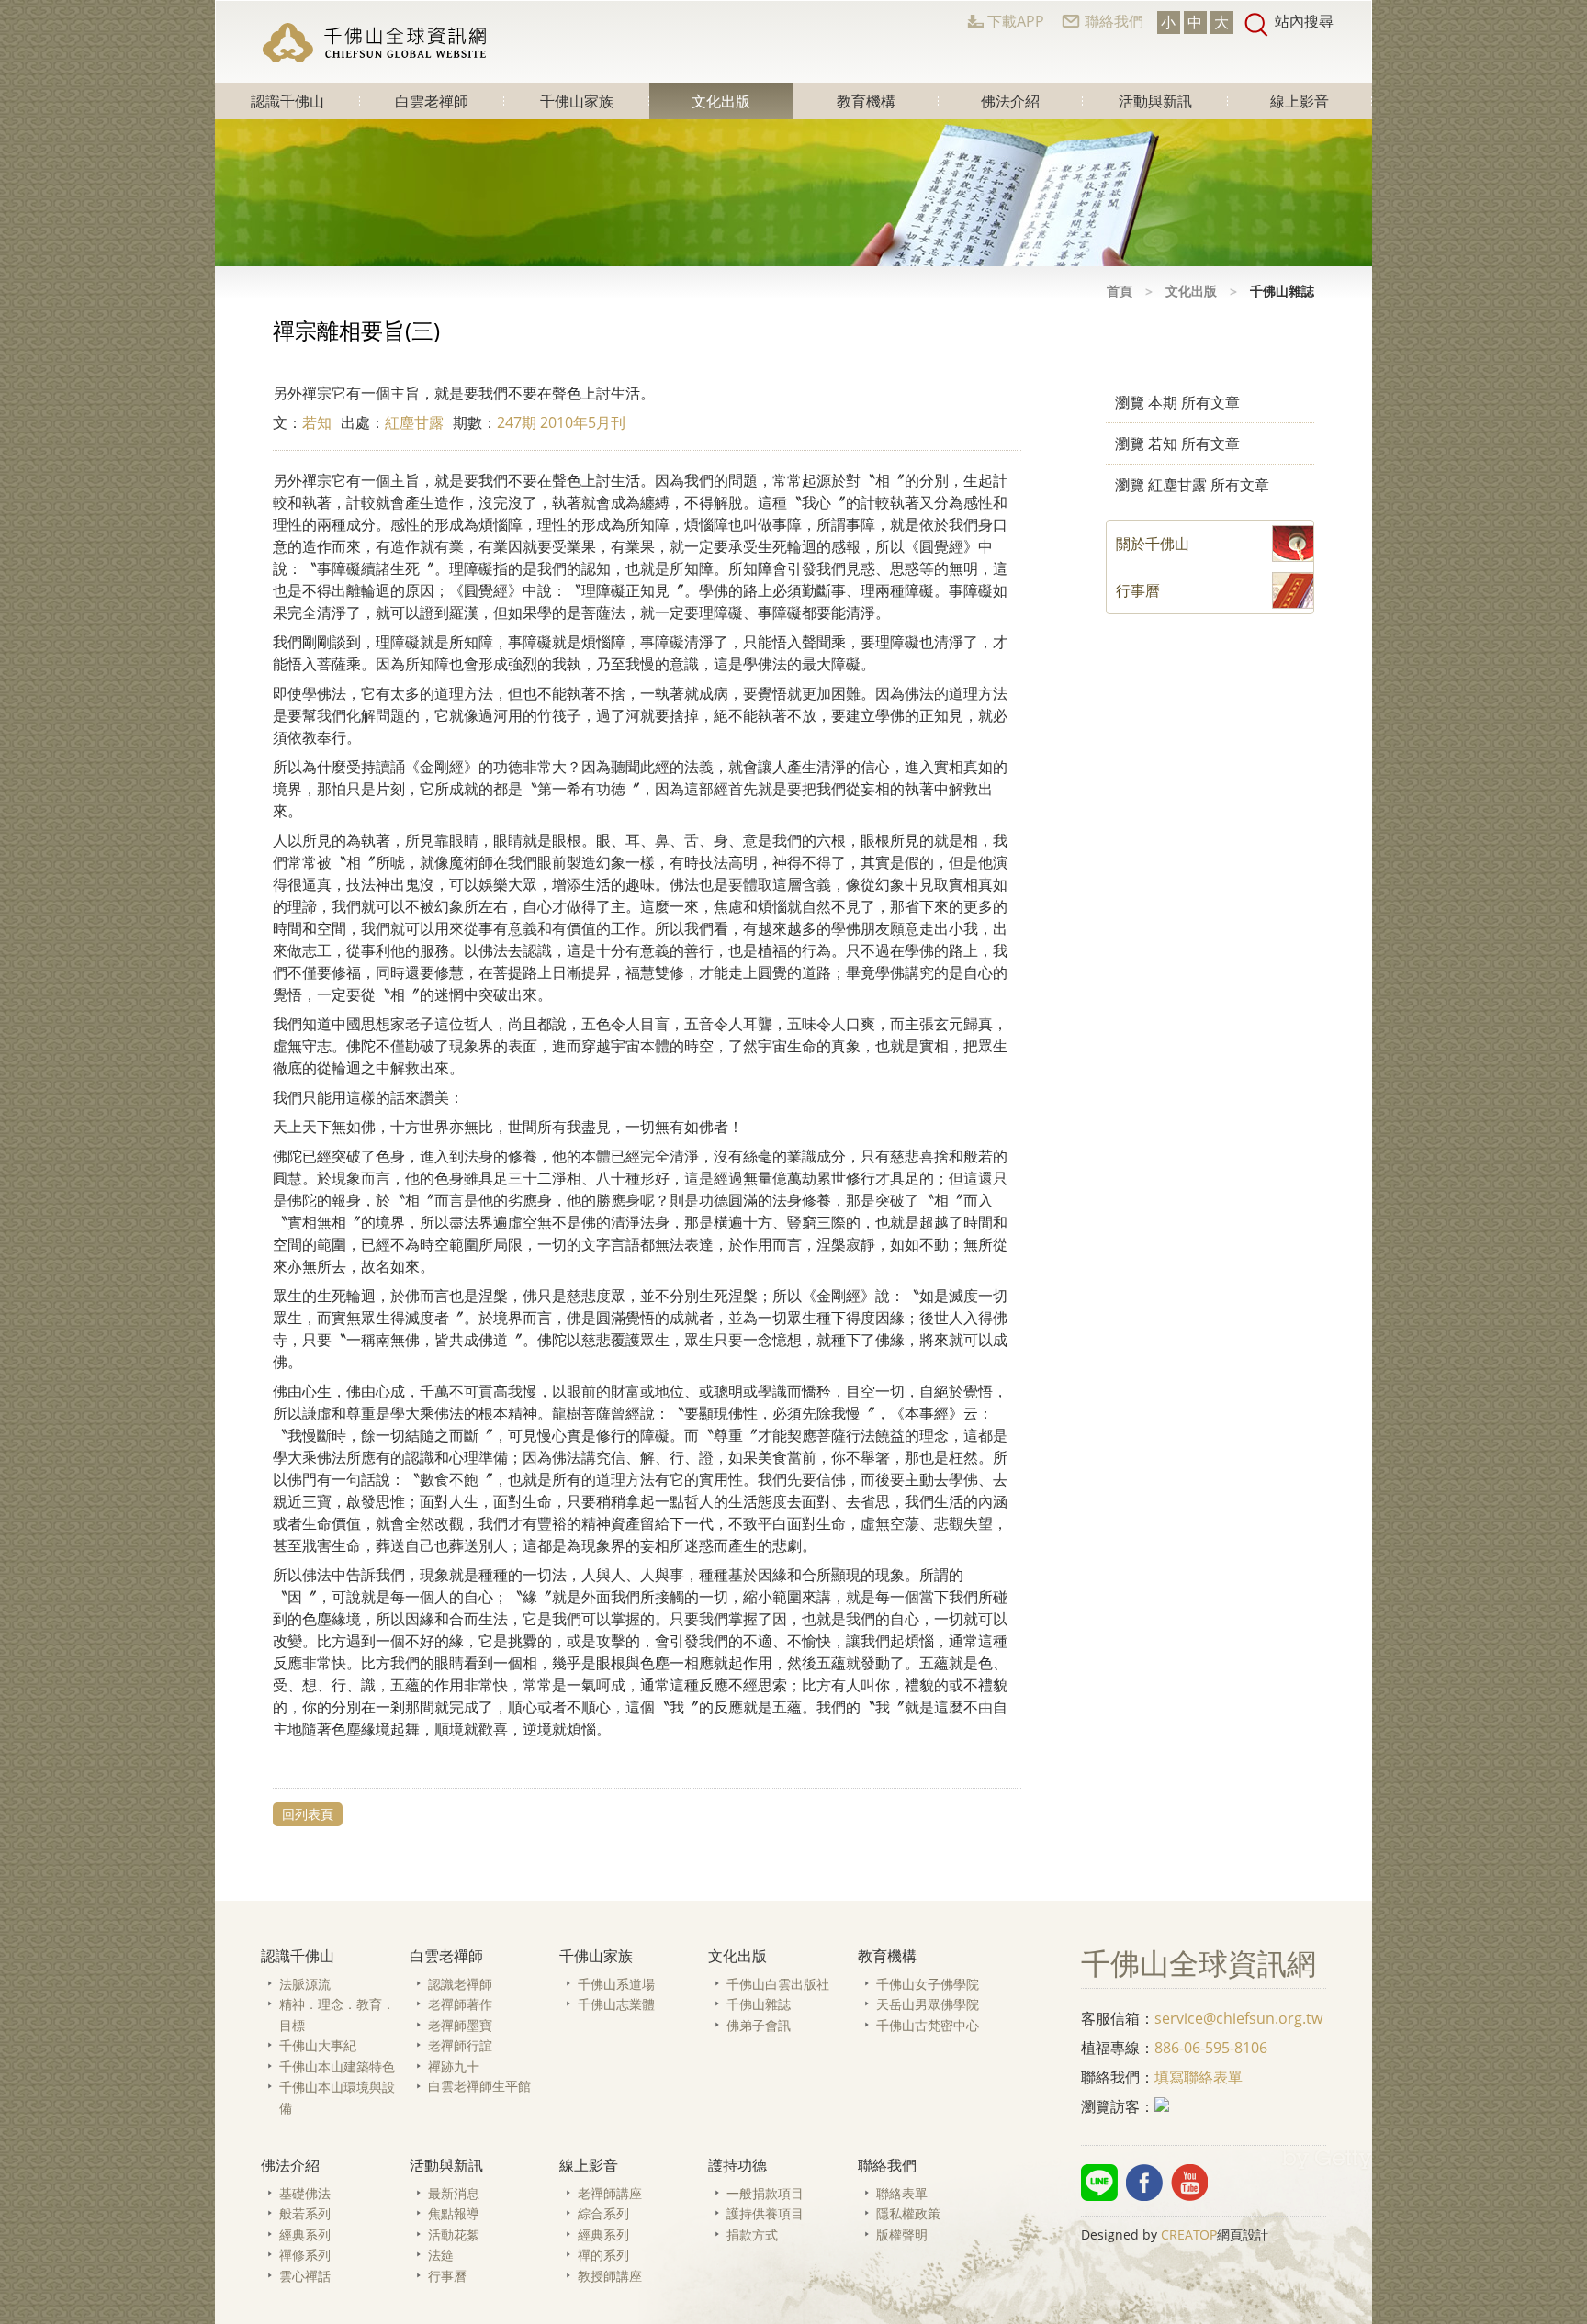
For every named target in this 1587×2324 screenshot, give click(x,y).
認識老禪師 (460, 1984)
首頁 (1120, 291)
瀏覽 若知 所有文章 (1177, 443)
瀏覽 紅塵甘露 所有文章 (1192, 485)
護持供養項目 (765, 2213)
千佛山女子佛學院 (928, 1984)
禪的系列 (603, 2255)
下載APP (1016, 21)
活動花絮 (454, 2234)
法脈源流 (305, 1984)
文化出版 (721, 101)
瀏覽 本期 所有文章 (1177, 402)
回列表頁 (308, 1814)
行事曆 (447, 2276)
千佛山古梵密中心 (928, 2025)
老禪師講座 (610, 2193)
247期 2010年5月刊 (561, 422)
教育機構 (866, 101)
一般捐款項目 (765, 2193)
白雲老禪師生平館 (479, 2086)
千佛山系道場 (616, 1984)
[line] (1099, 2183)
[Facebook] (1144, 2183)
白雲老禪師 (432, 101)
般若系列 (305, 2213)
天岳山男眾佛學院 (928, 2004)
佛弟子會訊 (759, 2025)
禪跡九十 (454, 2066)
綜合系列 (603, 2213)
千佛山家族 (577, 101)
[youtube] (1189, 2183)
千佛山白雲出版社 (778, 1984)
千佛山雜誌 (759, 2004)
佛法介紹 (1010, 101)
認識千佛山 (287, 101)
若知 (317, 422)
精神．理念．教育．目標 (337, 2015)
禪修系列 (305, 2255)
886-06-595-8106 (1211, 2048)
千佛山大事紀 (318, 2045)
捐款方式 (752, 2234)
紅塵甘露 (414, 422)
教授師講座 (610, 2276)
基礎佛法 (305, 2193)
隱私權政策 (908, 2213)
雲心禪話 (305, 2276)
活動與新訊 (1155, 101)
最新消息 (454, 2193)
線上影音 (1300, 101)
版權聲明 (902, 2234)
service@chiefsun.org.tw (1238, 2018)
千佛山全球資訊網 (377, 42)
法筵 (441, 2255)
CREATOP (1189, 2234)
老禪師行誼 (460, 2045)
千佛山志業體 (616, 2004)
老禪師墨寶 (460, 2025)
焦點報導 (454, 2213)
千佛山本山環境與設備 (337, 2097)
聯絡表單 (902, 2193)
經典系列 (305, 2234)
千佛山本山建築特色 (337, 2066)
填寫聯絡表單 (1199, 2077)
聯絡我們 (1114, 21)
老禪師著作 (460, 2004)
